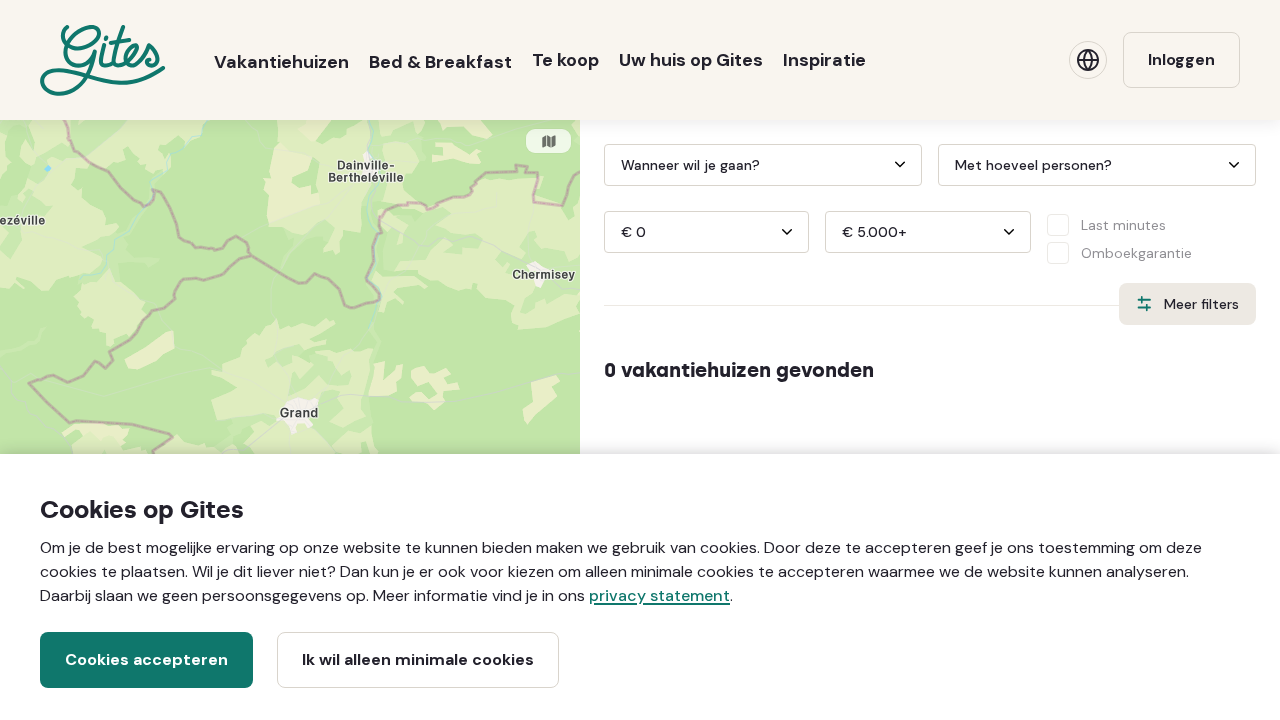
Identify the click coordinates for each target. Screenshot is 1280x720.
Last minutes (1123, 225)
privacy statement (659, 595)
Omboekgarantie (1136, 253)
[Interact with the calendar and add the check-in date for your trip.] (613, 165)
